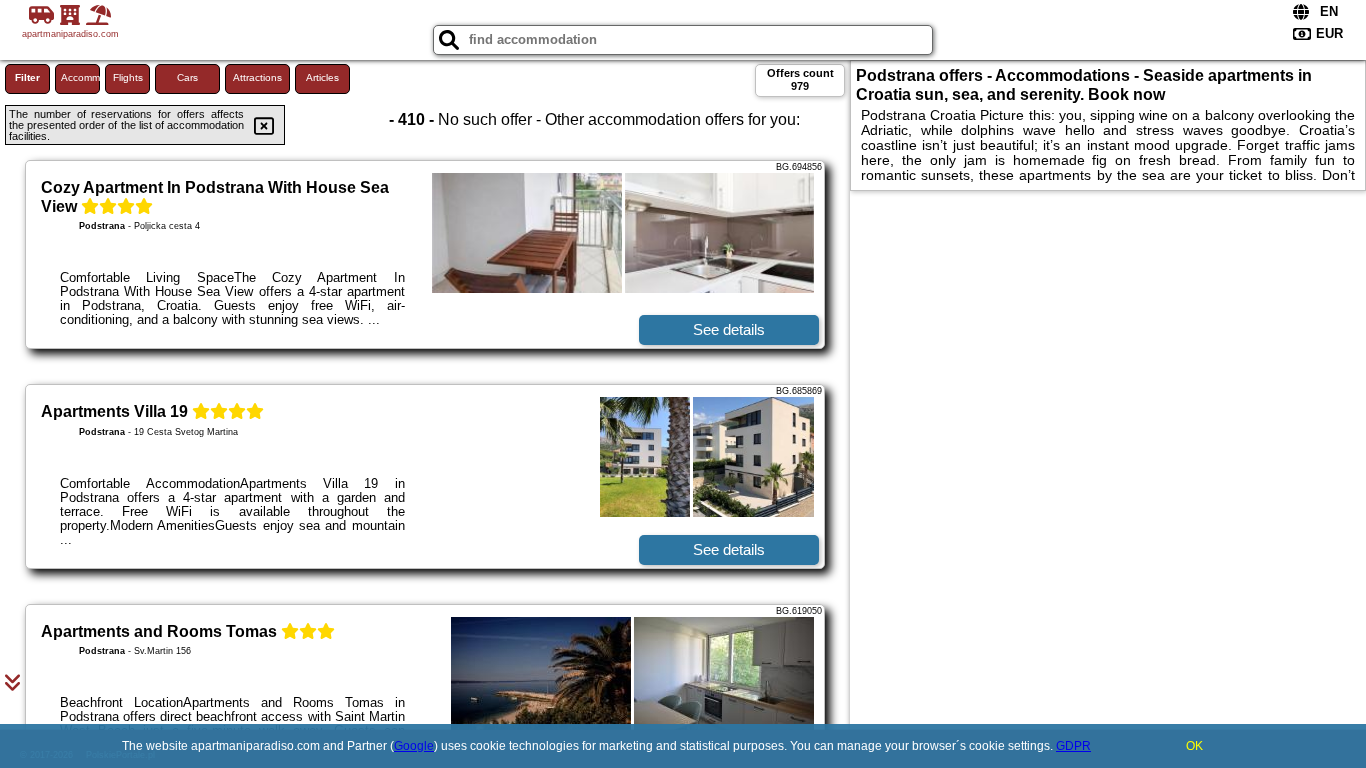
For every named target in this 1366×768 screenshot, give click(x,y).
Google (414, 746)
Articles (322, 77)
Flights (128, 77)
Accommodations (80, 77)
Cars (187, 77)
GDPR (1073, 746)
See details (729, 329)
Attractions (257, 77)
